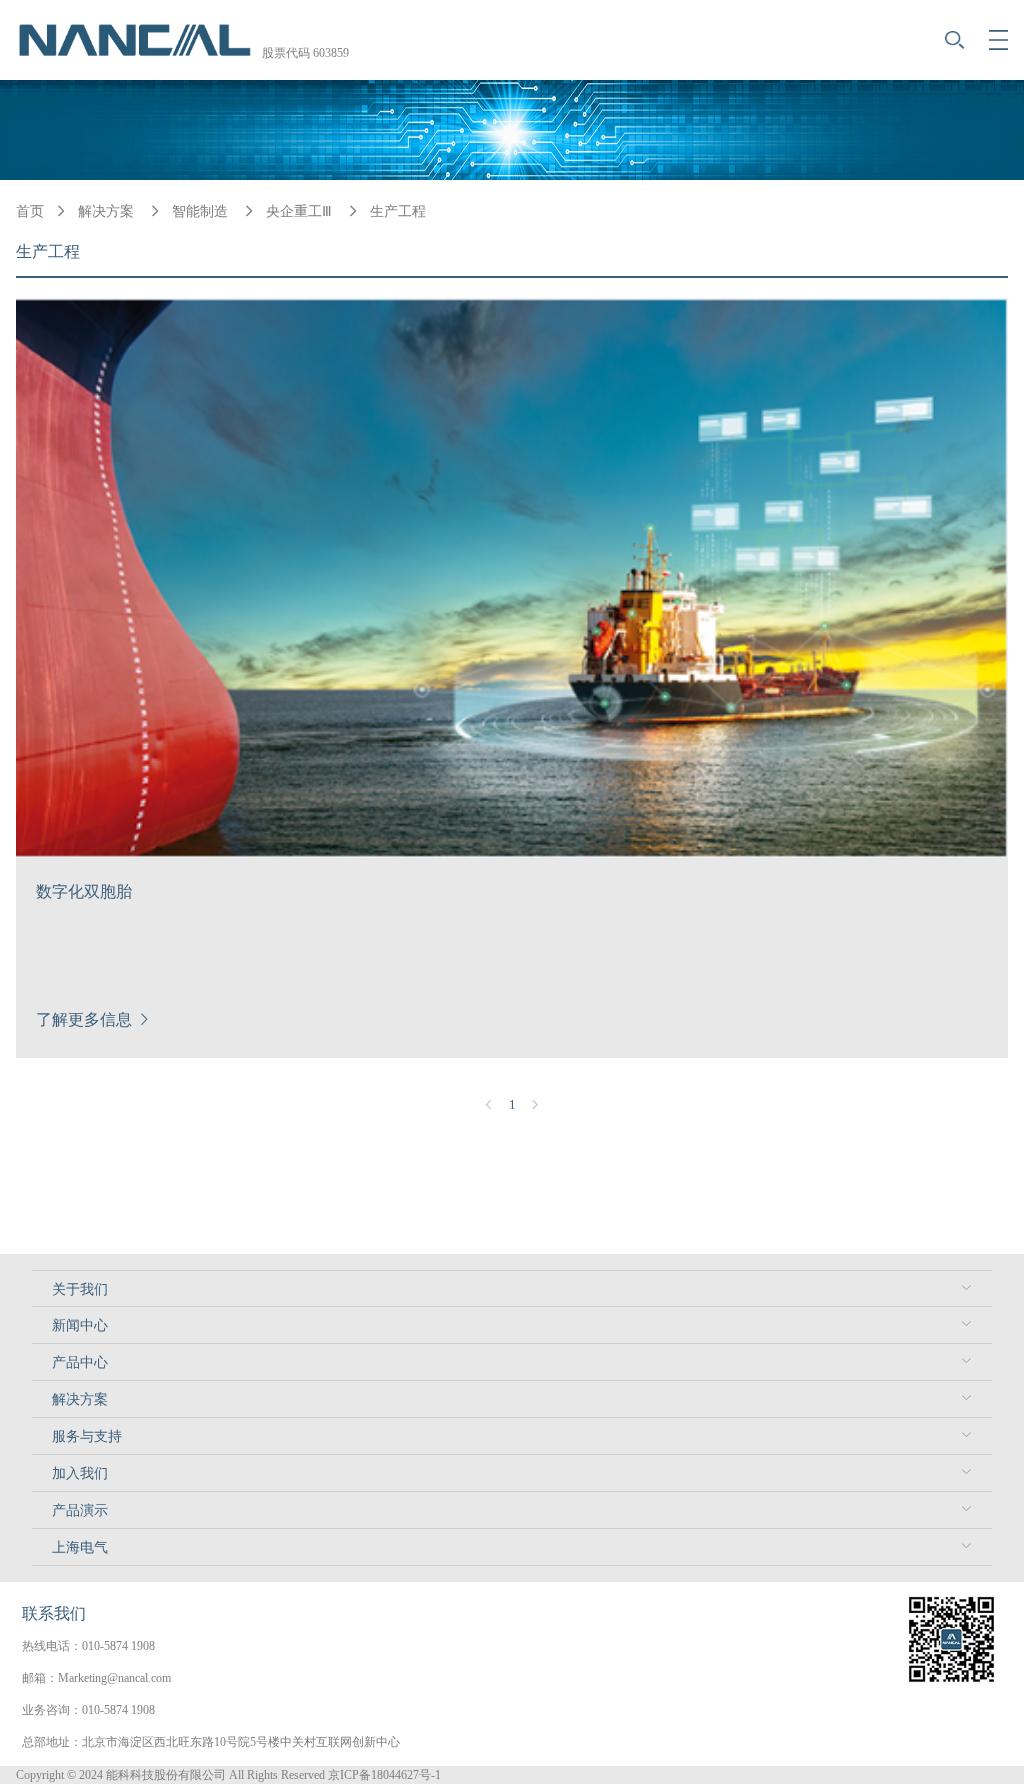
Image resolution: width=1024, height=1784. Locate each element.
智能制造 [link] (202, 211)
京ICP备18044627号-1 (384, 1775)
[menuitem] (512, 1288)
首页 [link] (30, 211)
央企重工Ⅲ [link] (301, 211)
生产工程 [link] (398, 211)
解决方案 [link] (108, 211)
